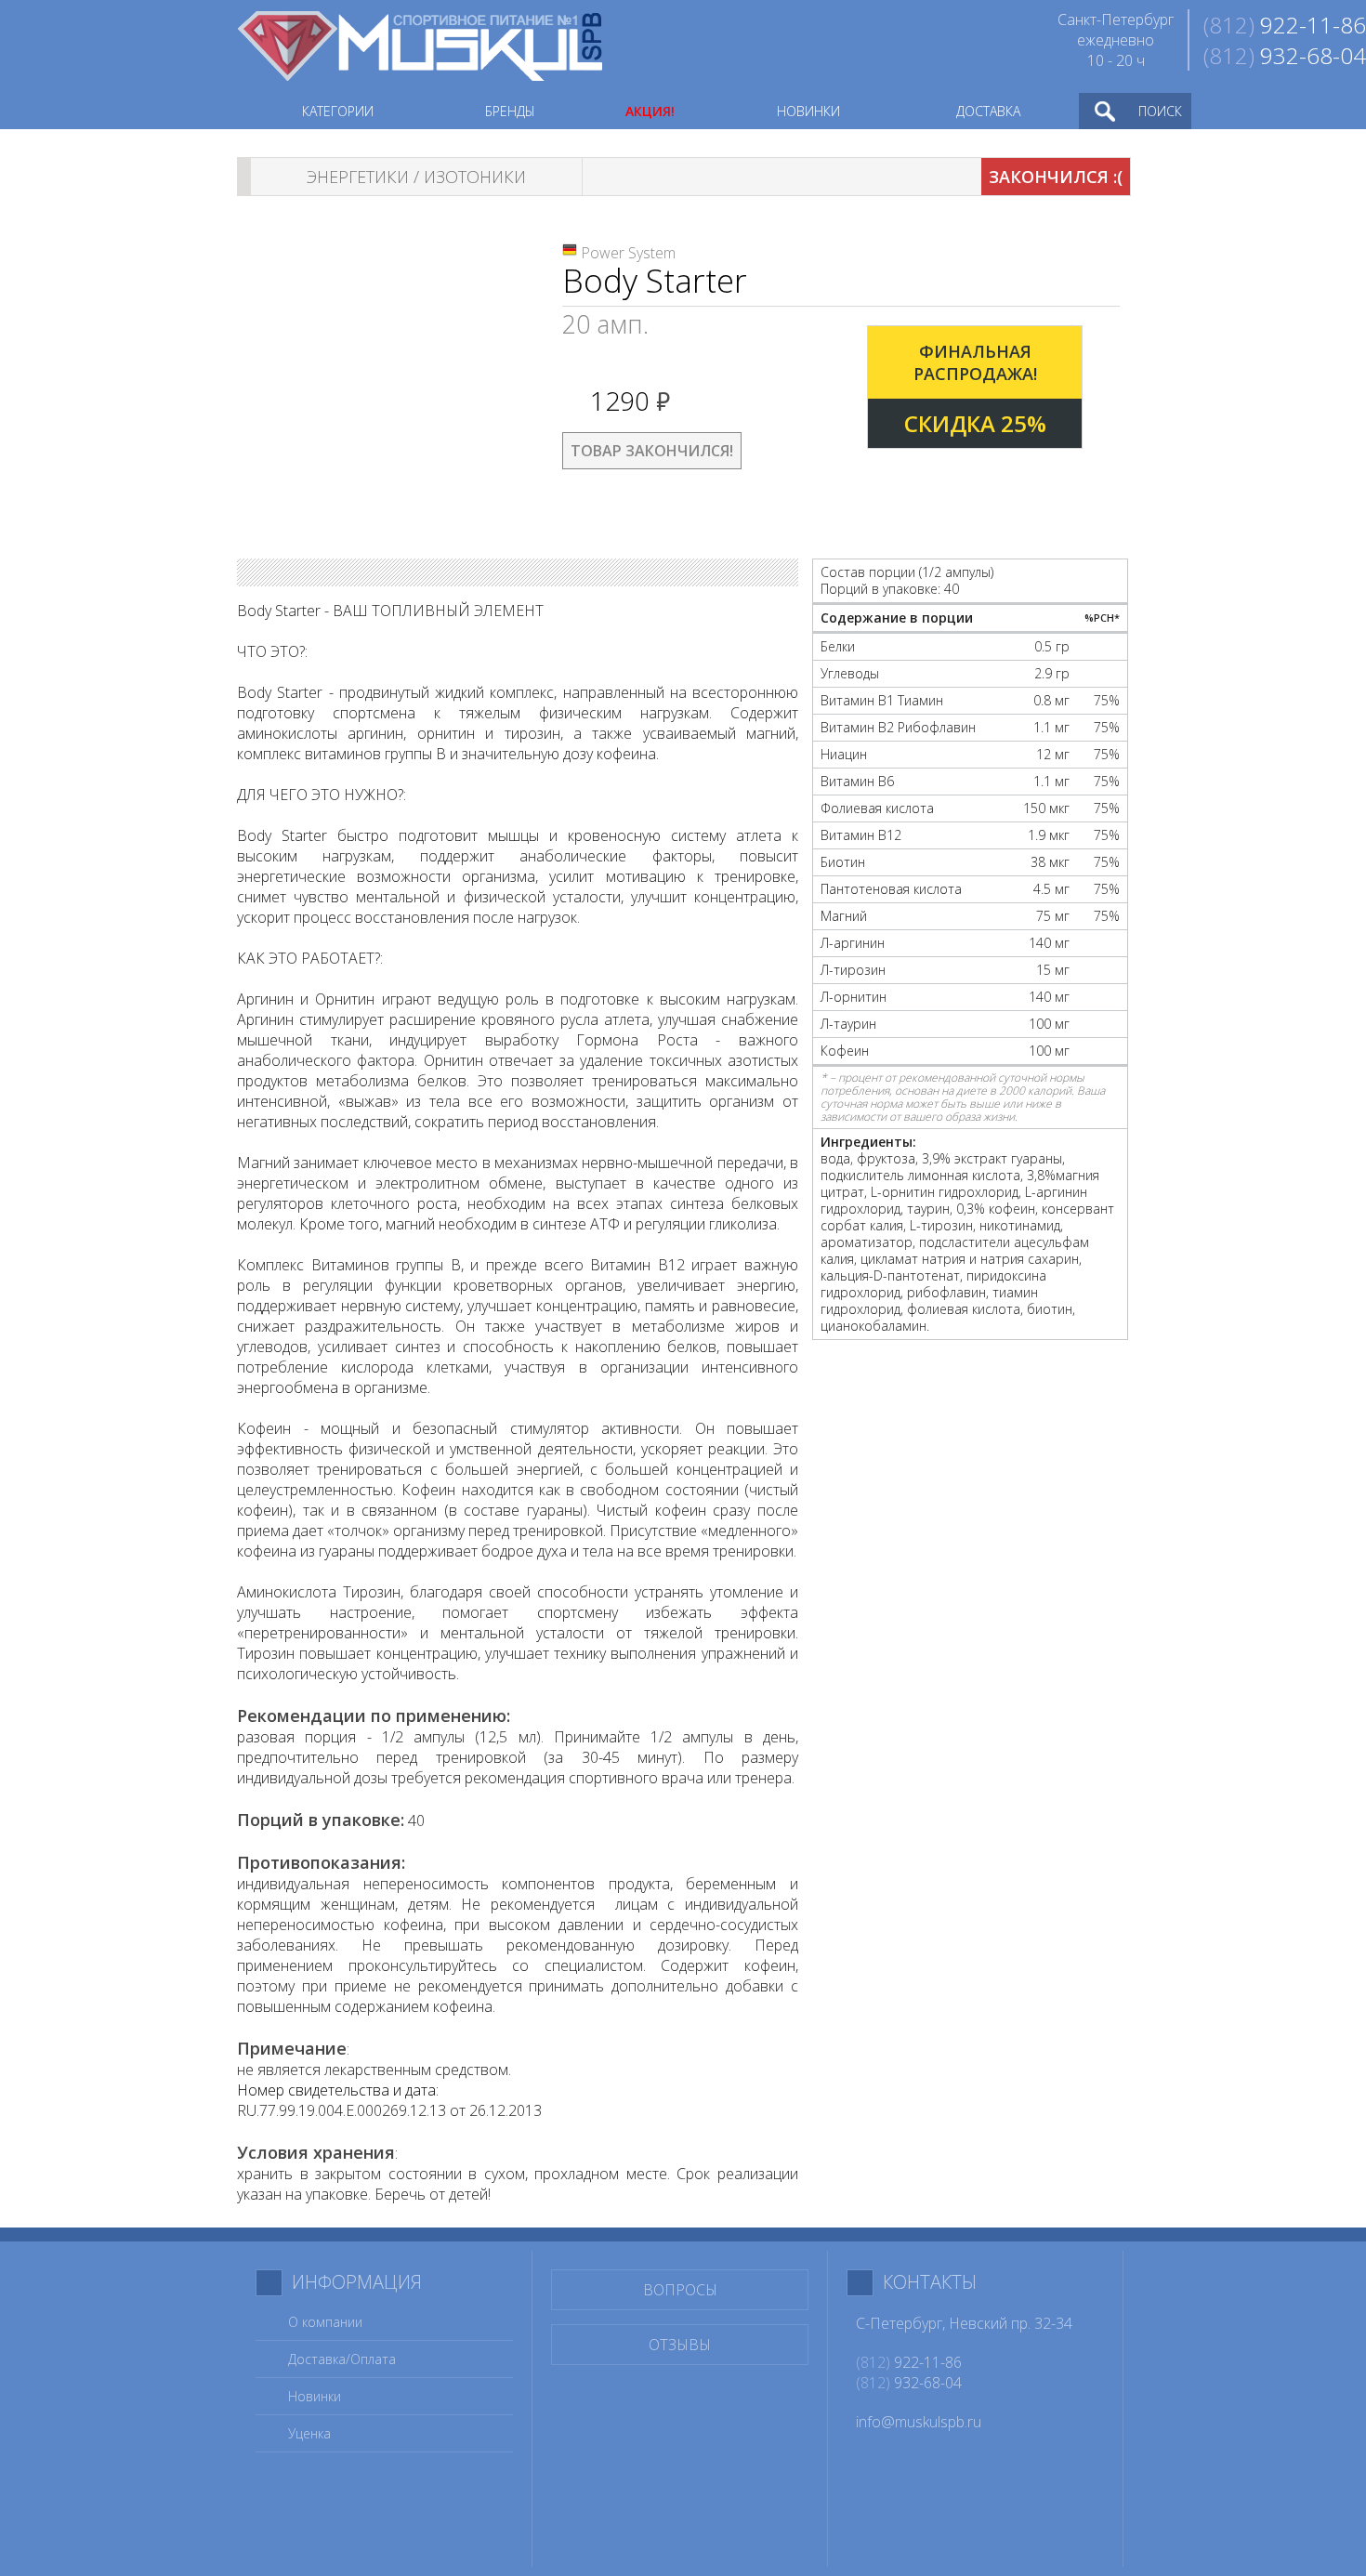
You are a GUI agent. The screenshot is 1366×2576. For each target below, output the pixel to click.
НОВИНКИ (808, 111)
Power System (628, 253)
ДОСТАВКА (988, 111)
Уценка (309, 2433)
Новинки (315, 2396)
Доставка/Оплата (342, 2359)
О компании (325, 2322)
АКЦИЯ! (650, 111)
